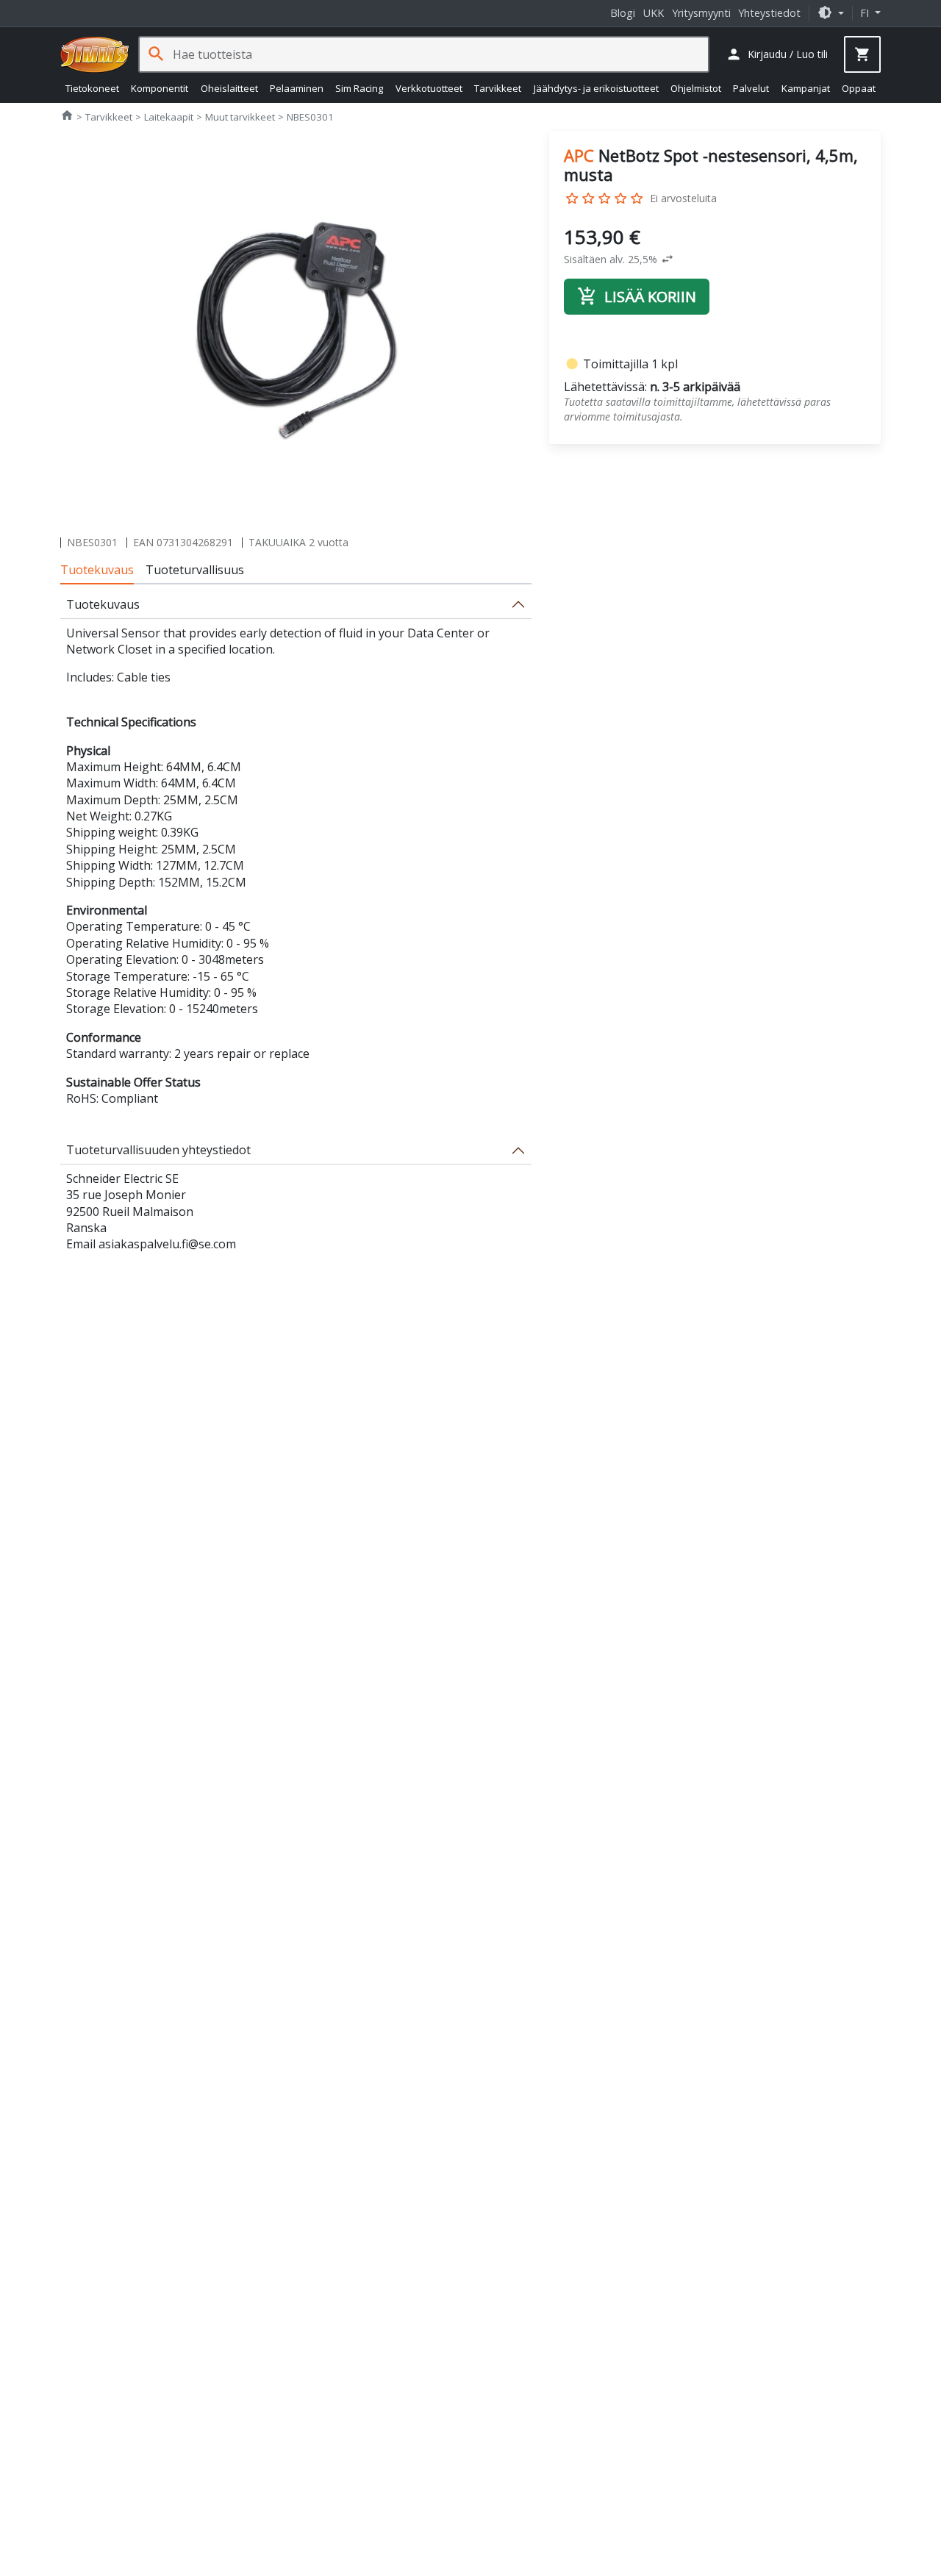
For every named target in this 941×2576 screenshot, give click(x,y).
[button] (831, 13)
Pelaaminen (297, 88)
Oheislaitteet (229, 88)
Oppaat (859, 88)
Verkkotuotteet (429, 88)
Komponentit (160, 88)
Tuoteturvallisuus (195, 570)
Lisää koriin (637, 297)
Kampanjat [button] (806, 88)
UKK (654, 13)
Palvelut (751, 88)
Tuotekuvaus (97, 570)
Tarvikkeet (498, 88)
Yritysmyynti (701, 13)
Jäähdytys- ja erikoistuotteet (596, 88)
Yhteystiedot (769, 13)
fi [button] (866, 13)
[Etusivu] (95, 54)
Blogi (623, 13)
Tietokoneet (92, 88)
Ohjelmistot (696, 88)
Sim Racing (359, 88)
